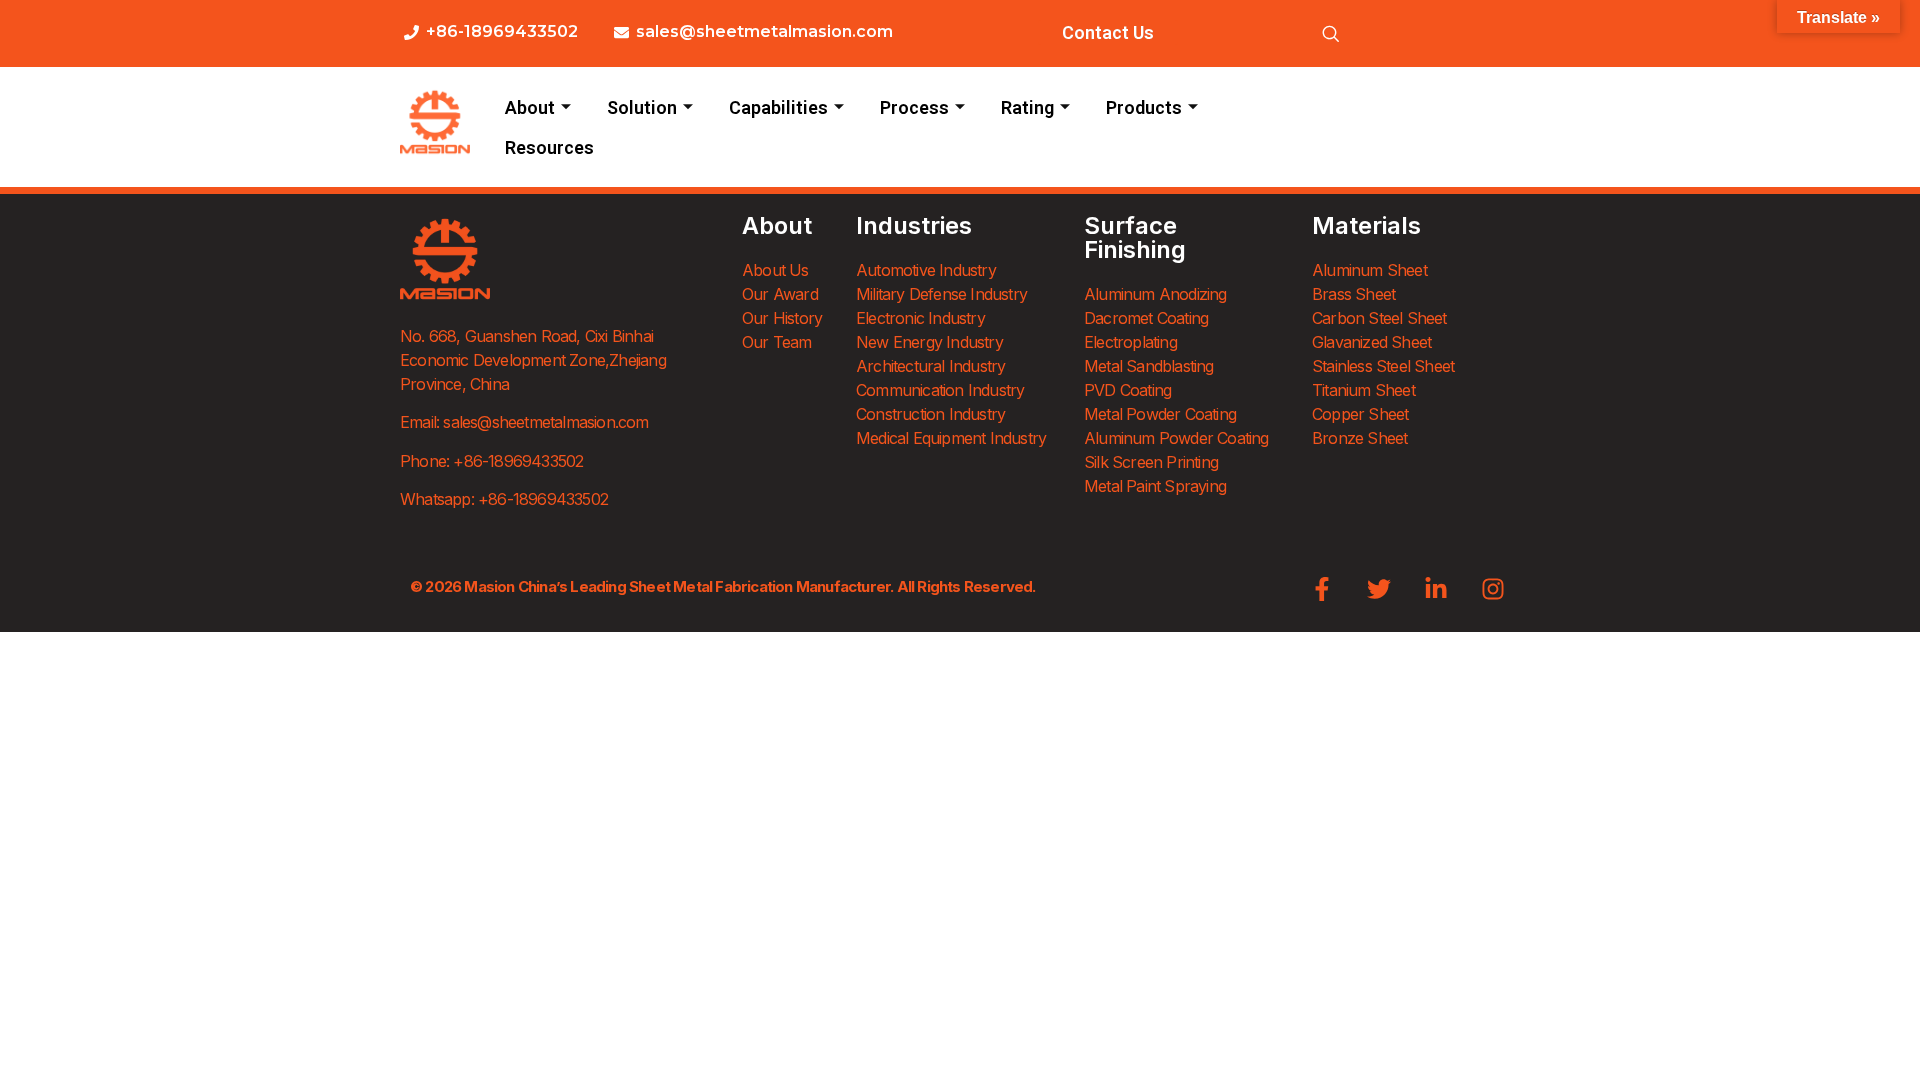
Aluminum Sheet (1369, 270)
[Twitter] (1379, 589)
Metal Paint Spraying (1155, 486)
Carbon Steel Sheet (1379, 318)
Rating (1027, 107)
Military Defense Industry (941, 294)
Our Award (780, 294)
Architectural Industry (930, 366)
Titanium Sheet (1363, 390)
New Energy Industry (929, 342)
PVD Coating (1127, 390)
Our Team (777, 342)
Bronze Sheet (1359, 438)
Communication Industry (940, 390)
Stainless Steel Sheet (1383, 366)
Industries (914, 225)
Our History (782, 318)
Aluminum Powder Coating (1176, 438)
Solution (642, 107)
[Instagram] (1493, 589)
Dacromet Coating (1146, 318)
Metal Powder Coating (1160, 414)
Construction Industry (930, 414)
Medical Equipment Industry (951, 438)
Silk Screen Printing (1151, 462)
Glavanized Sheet (1371, 342)
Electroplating (1130, 342)
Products (1144, 107)
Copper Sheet (1360, 414)
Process (914, 107)
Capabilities (778, 107)
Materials (1366, 225)
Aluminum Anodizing (1155, 294)
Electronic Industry (920, 318)
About (530, 107)
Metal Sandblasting (1149, 366)
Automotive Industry (926, 270)
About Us (775, 270)
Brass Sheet (1353, 294)
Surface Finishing (1135, 237)
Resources (549, 147)
